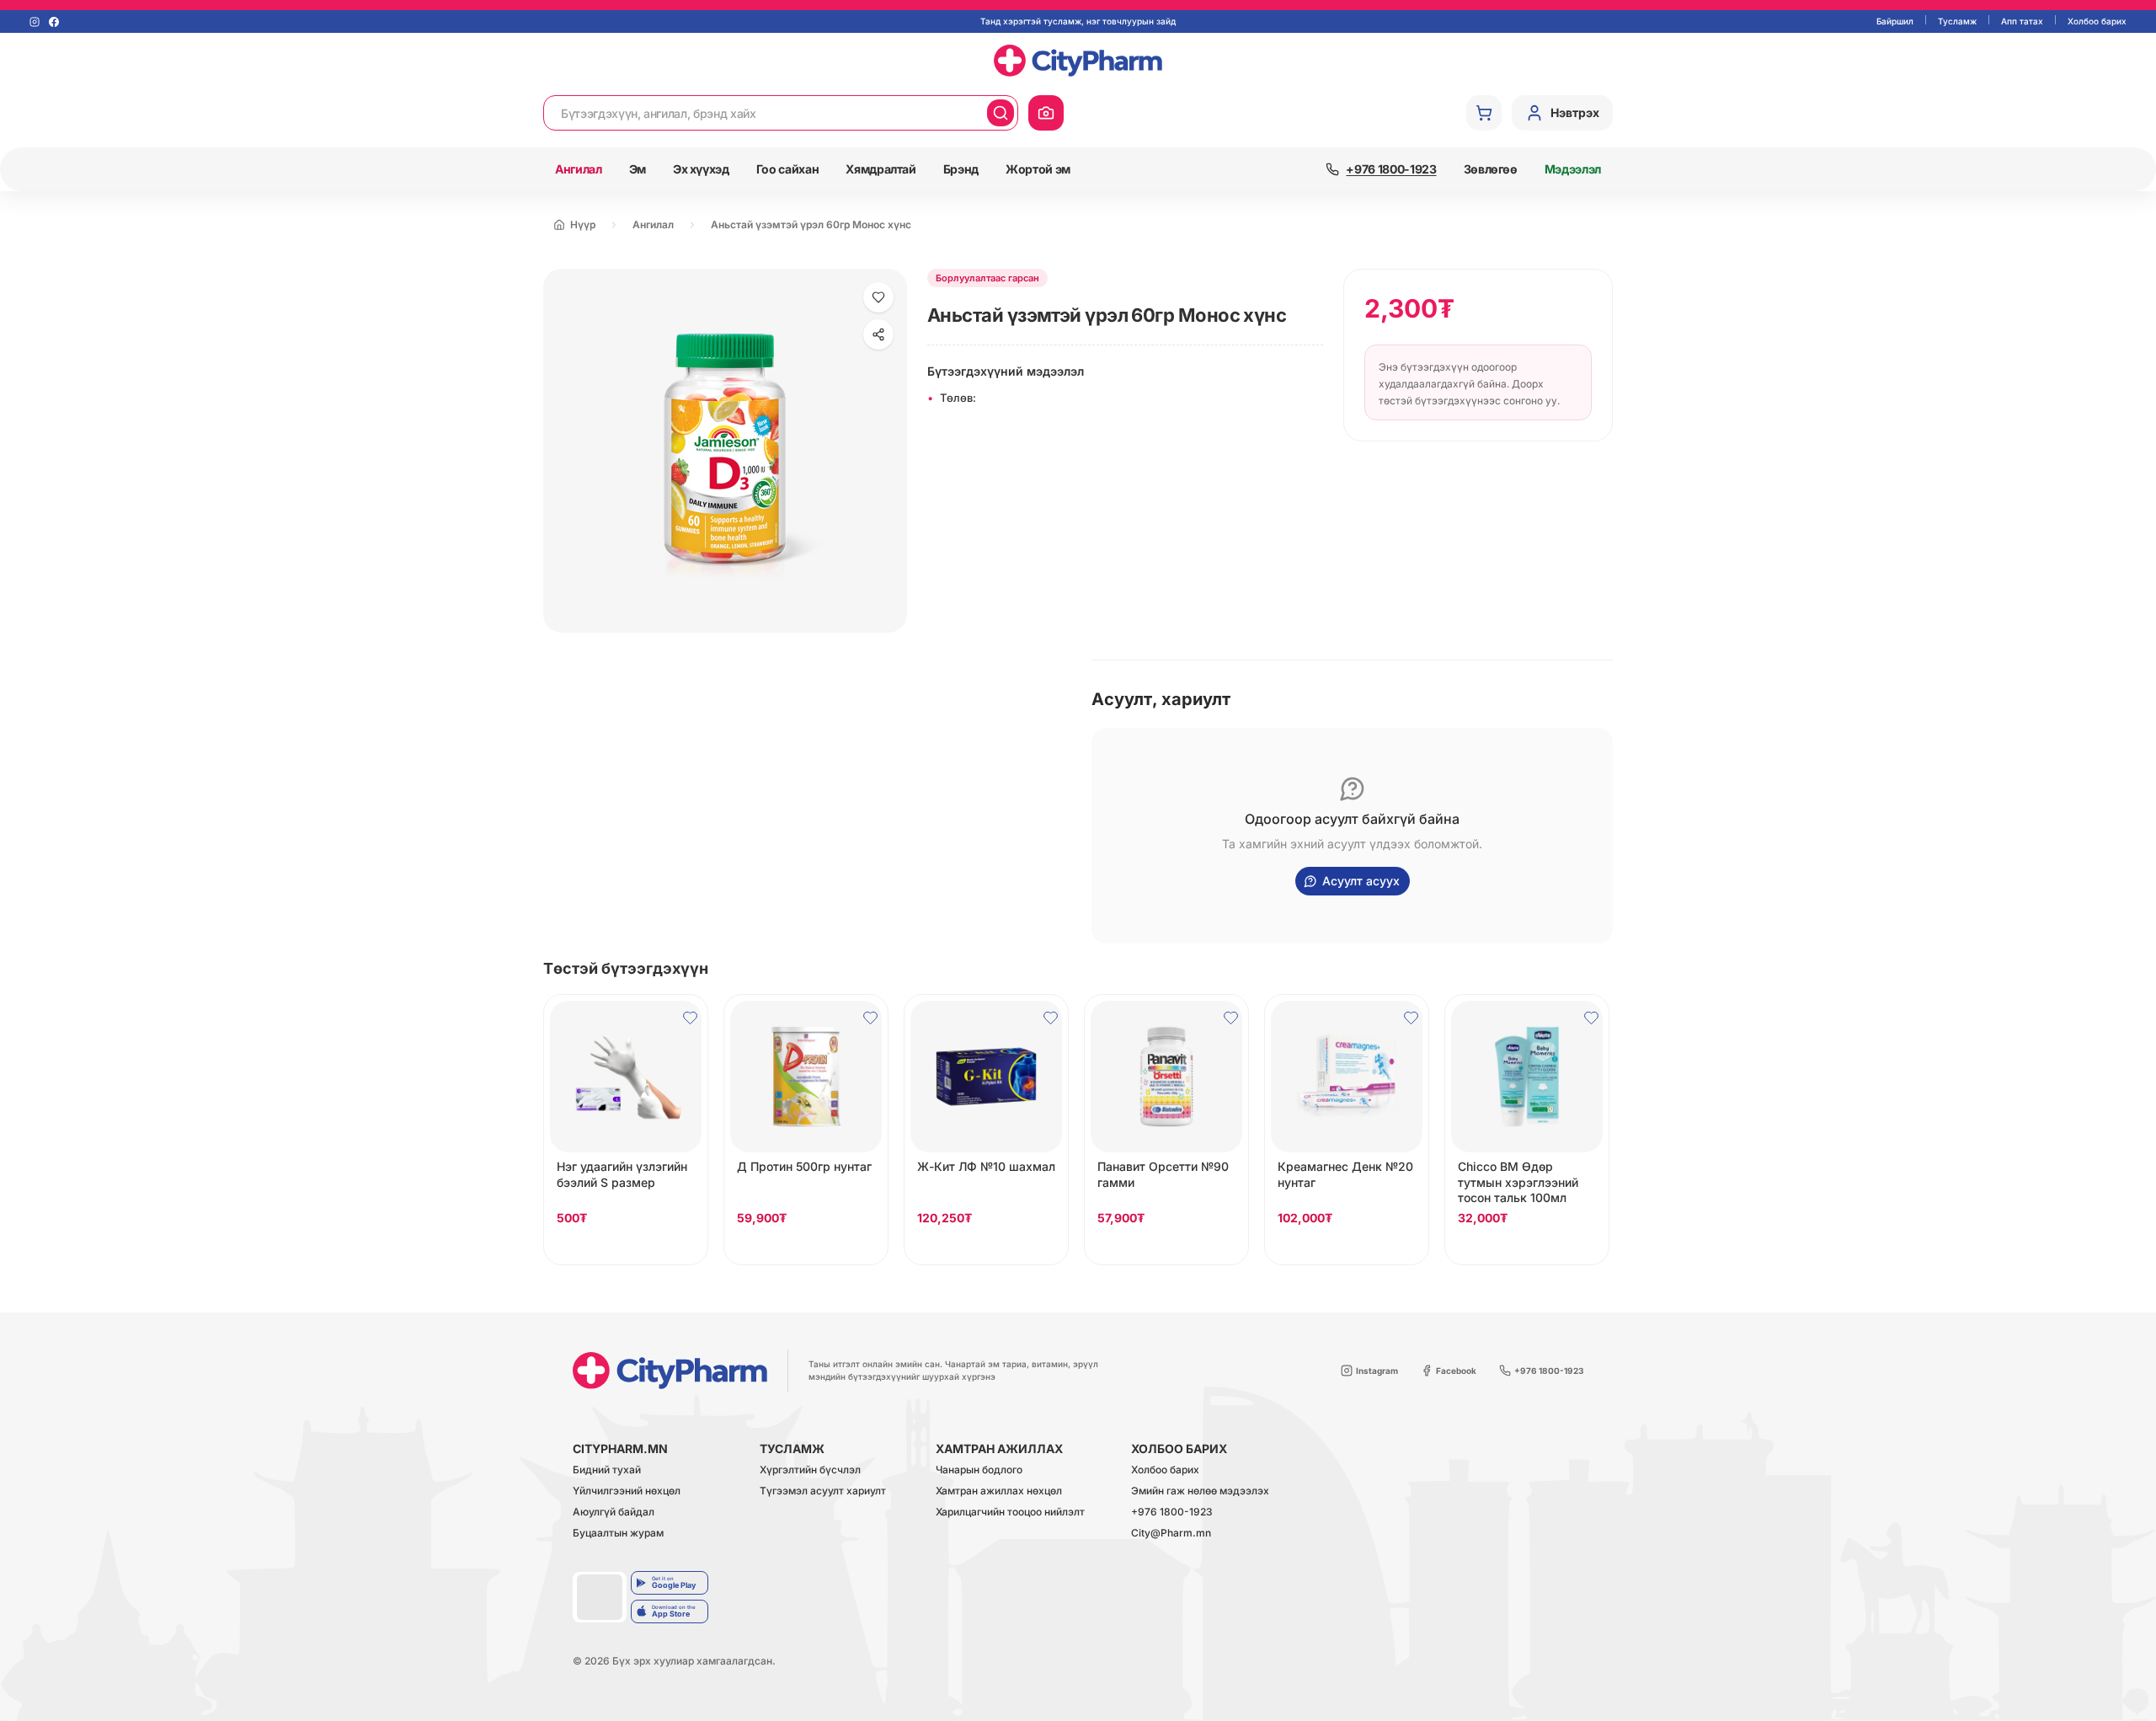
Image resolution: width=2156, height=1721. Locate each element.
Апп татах (2022, 21)
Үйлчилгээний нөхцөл (627, 1491)
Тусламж (1957, 21)
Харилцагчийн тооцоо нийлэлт (1010, 1513)
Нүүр (583, 224)
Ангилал (579, 169)
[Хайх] (1001, 113)
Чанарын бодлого (979, 1470)
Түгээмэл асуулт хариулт (823, 1491)
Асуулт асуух (1361, 881)
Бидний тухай (607, 1470)
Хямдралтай (881, 169)
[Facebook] (54, 22)
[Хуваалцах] (878, 334)
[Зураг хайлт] (1046, 113)
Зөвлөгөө (1491, 169)
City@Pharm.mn (1171, 1534)
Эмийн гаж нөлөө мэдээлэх (1200, 1491)
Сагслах (626, 1248)
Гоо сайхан (788, 169)
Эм (638, 169)
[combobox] (766, 113)
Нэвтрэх (1575, 112)
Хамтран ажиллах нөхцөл (999, 1491)
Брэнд (961, 169)
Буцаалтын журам (618, 1534)
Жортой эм (1038, 169)
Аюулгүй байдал (614, 1513)
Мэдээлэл (1573, 169)
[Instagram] (35, 22)
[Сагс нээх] (1484, 113)
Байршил (1895, 21)
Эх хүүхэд (701, 169)
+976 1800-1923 (1172, 1513)
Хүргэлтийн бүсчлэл (810, 1470)
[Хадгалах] (878, 297)
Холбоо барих (2097, 21)
